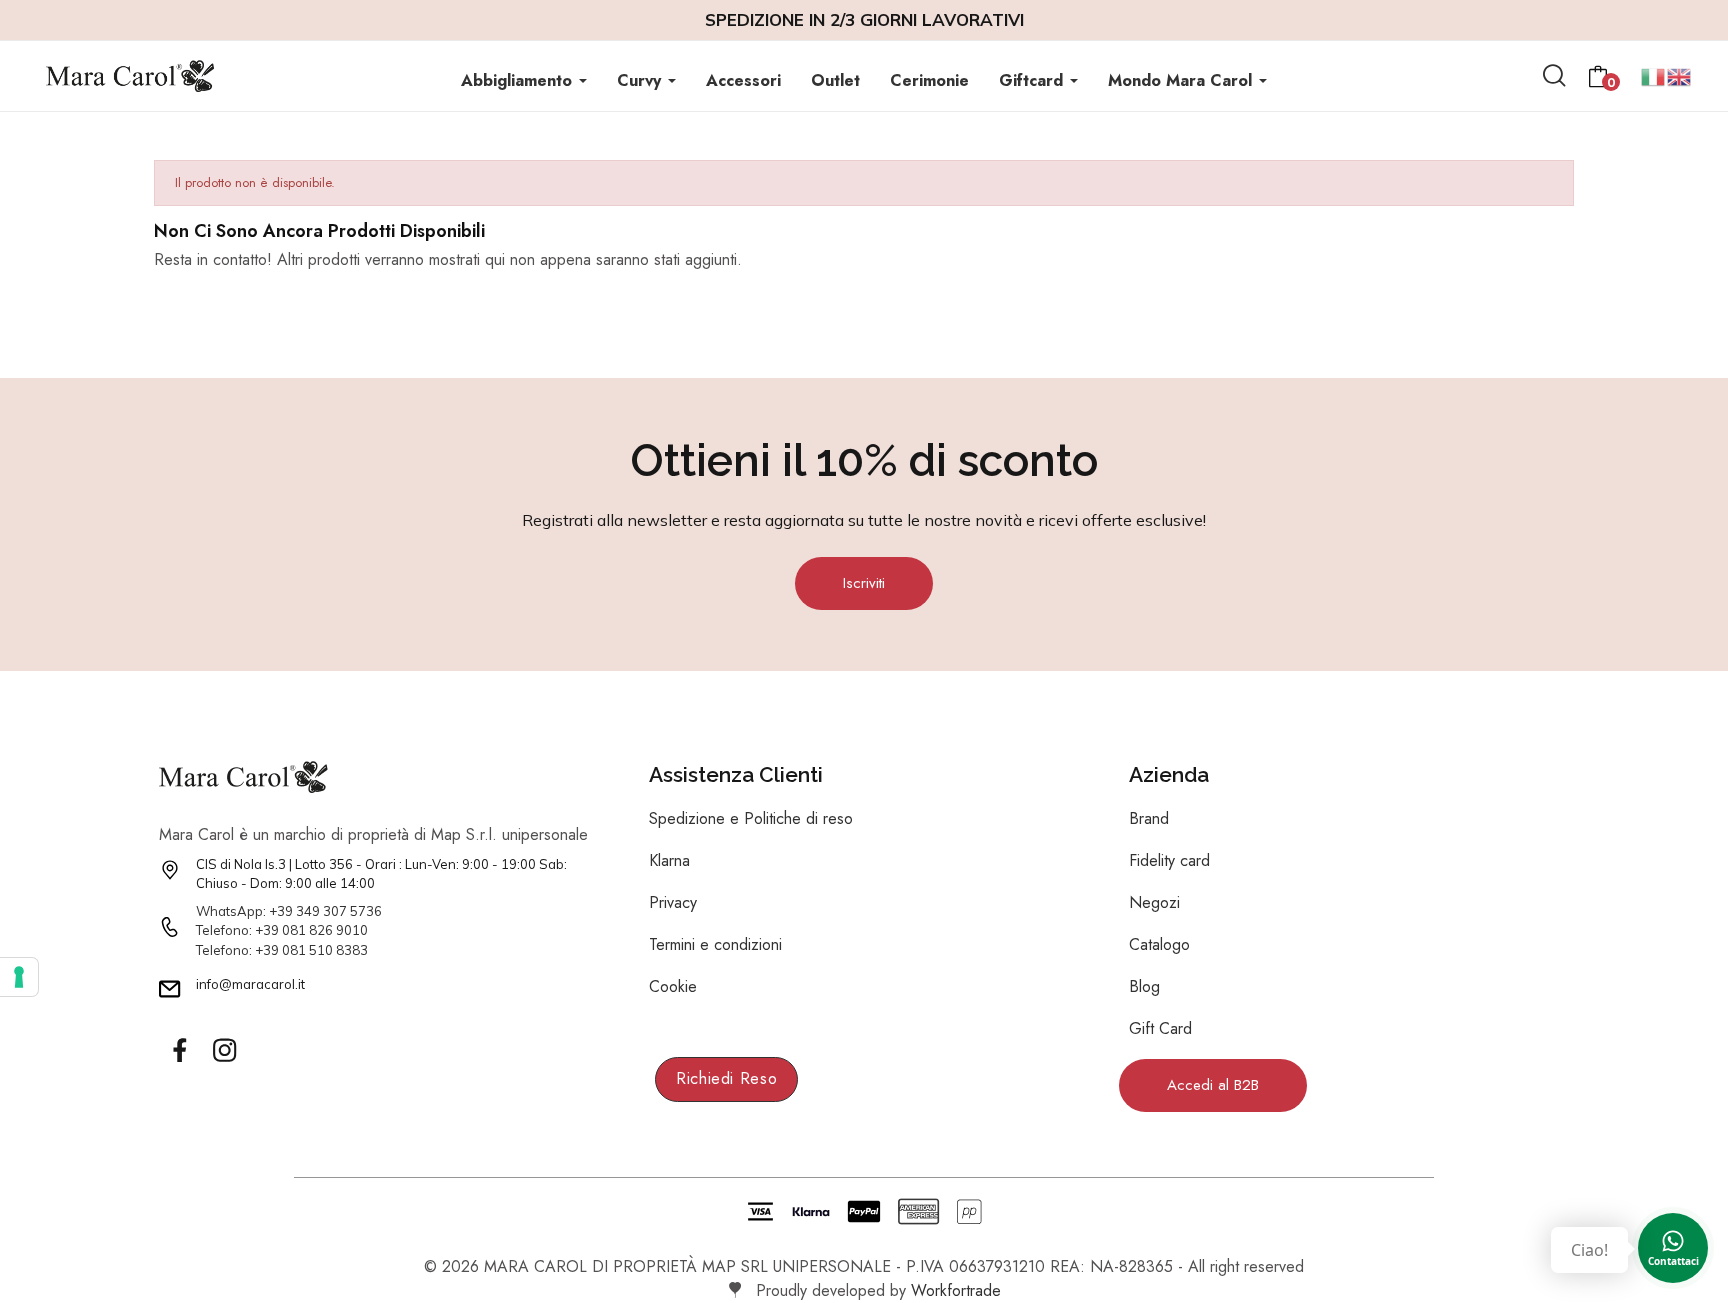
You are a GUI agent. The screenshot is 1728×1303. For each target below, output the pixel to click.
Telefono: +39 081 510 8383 (282, 950)
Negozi (1154, 902)
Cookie (673, 986)
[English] (1680, 74)
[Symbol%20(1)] (224, 1050)
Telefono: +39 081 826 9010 (282, 930)
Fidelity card (1169, 860)
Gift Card (1160, 1028)
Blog (1144, 986)
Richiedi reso (726, 1078)
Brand (1149, 818)
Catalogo (1159, 944)
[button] (864, 583)
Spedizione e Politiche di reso (751, 818)
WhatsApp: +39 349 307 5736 (289, 911)
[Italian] (1654, 74)
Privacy (673, 902)
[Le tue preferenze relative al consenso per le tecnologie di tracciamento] (19, 977)
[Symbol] (179, 1050)
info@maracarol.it (250, 984)
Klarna (669, 860)
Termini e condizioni (715, 944)
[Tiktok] (269, 1050)
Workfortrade (956, 1290)
